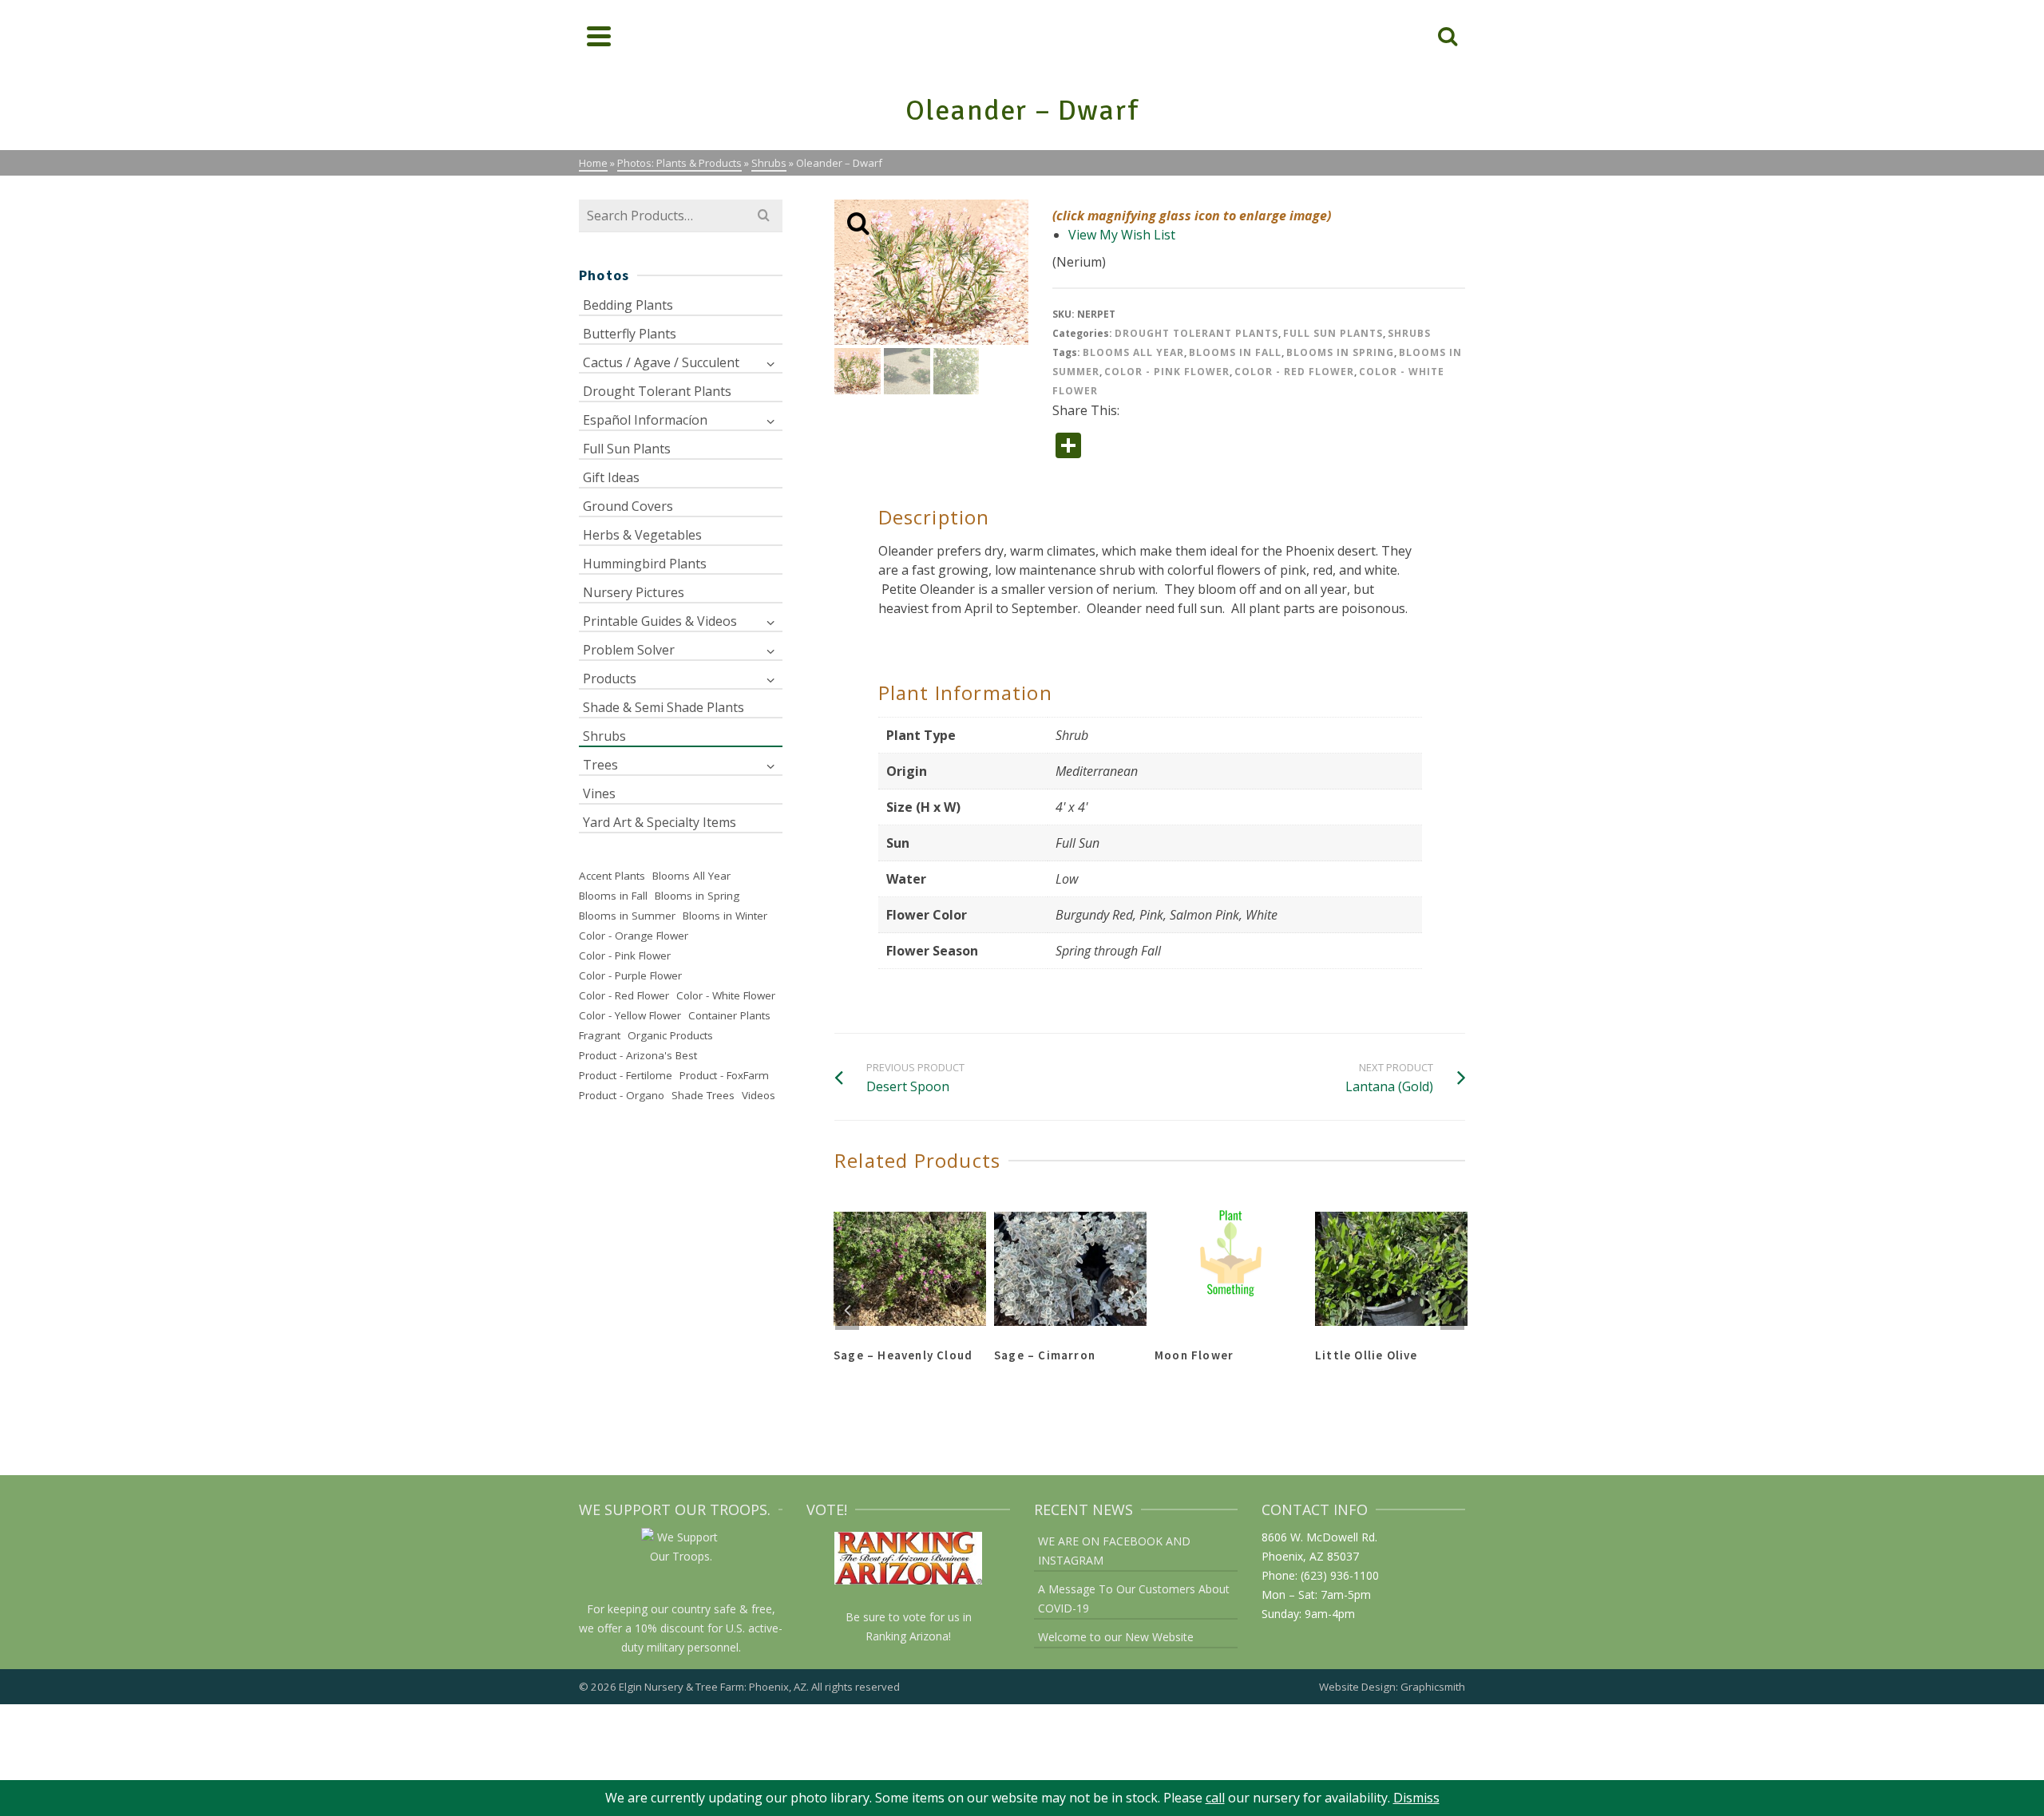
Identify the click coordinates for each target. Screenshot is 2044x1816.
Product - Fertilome (626, 1075)
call (1215, 1798)
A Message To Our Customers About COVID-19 (1134, 1598)
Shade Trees (703, 1095)
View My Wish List (1122, 235)
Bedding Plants (628, 305)
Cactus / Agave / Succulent (661, 362)
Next (1452, 1310)
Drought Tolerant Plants (1196, 333)
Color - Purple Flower (630, 975)
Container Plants (729, 1015)
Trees (600, 765)
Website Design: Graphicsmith (1392, 1687)
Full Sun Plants (1333, 333)
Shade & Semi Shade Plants (664, 707)
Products (610, 679)
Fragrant (600, 1035)
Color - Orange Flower (634, 936)
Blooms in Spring (1340, 352)
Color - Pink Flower (1167, 372)
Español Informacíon (645, 420)
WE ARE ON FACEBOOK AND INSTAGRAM (1114, 1551)
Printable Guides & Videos (660, 621)
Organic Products (670, 1035)
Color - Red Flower (1294, 372)
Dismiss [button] (1416, 1798)
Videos (759, 1095)
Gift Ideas (611, 477)
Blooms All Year (1133, 352)
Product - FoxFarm (724, 1075)
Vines (599, 793)
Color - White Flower (726, 995)
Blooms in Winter (725, 916)
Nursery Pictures (634, 592)
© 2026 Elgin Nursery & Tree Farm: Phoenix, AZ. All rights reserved (739, 1687)
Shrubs (1409, 333)
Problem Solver (629, 650)
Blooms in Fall (1235, 352)
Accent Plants (612, 876)
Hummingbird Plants (645, 564)
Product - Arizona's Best (638, 1055)
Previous (847, 1310)
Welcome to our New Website (1116, 1637)
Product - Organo (622, 1095)
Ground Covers (628, 506)
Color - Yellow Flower (630, 1015)
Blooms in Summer (627, 916)
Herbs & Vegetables (642, 535)
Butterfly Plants (630, 334)
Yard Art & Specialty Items (660, 822)
